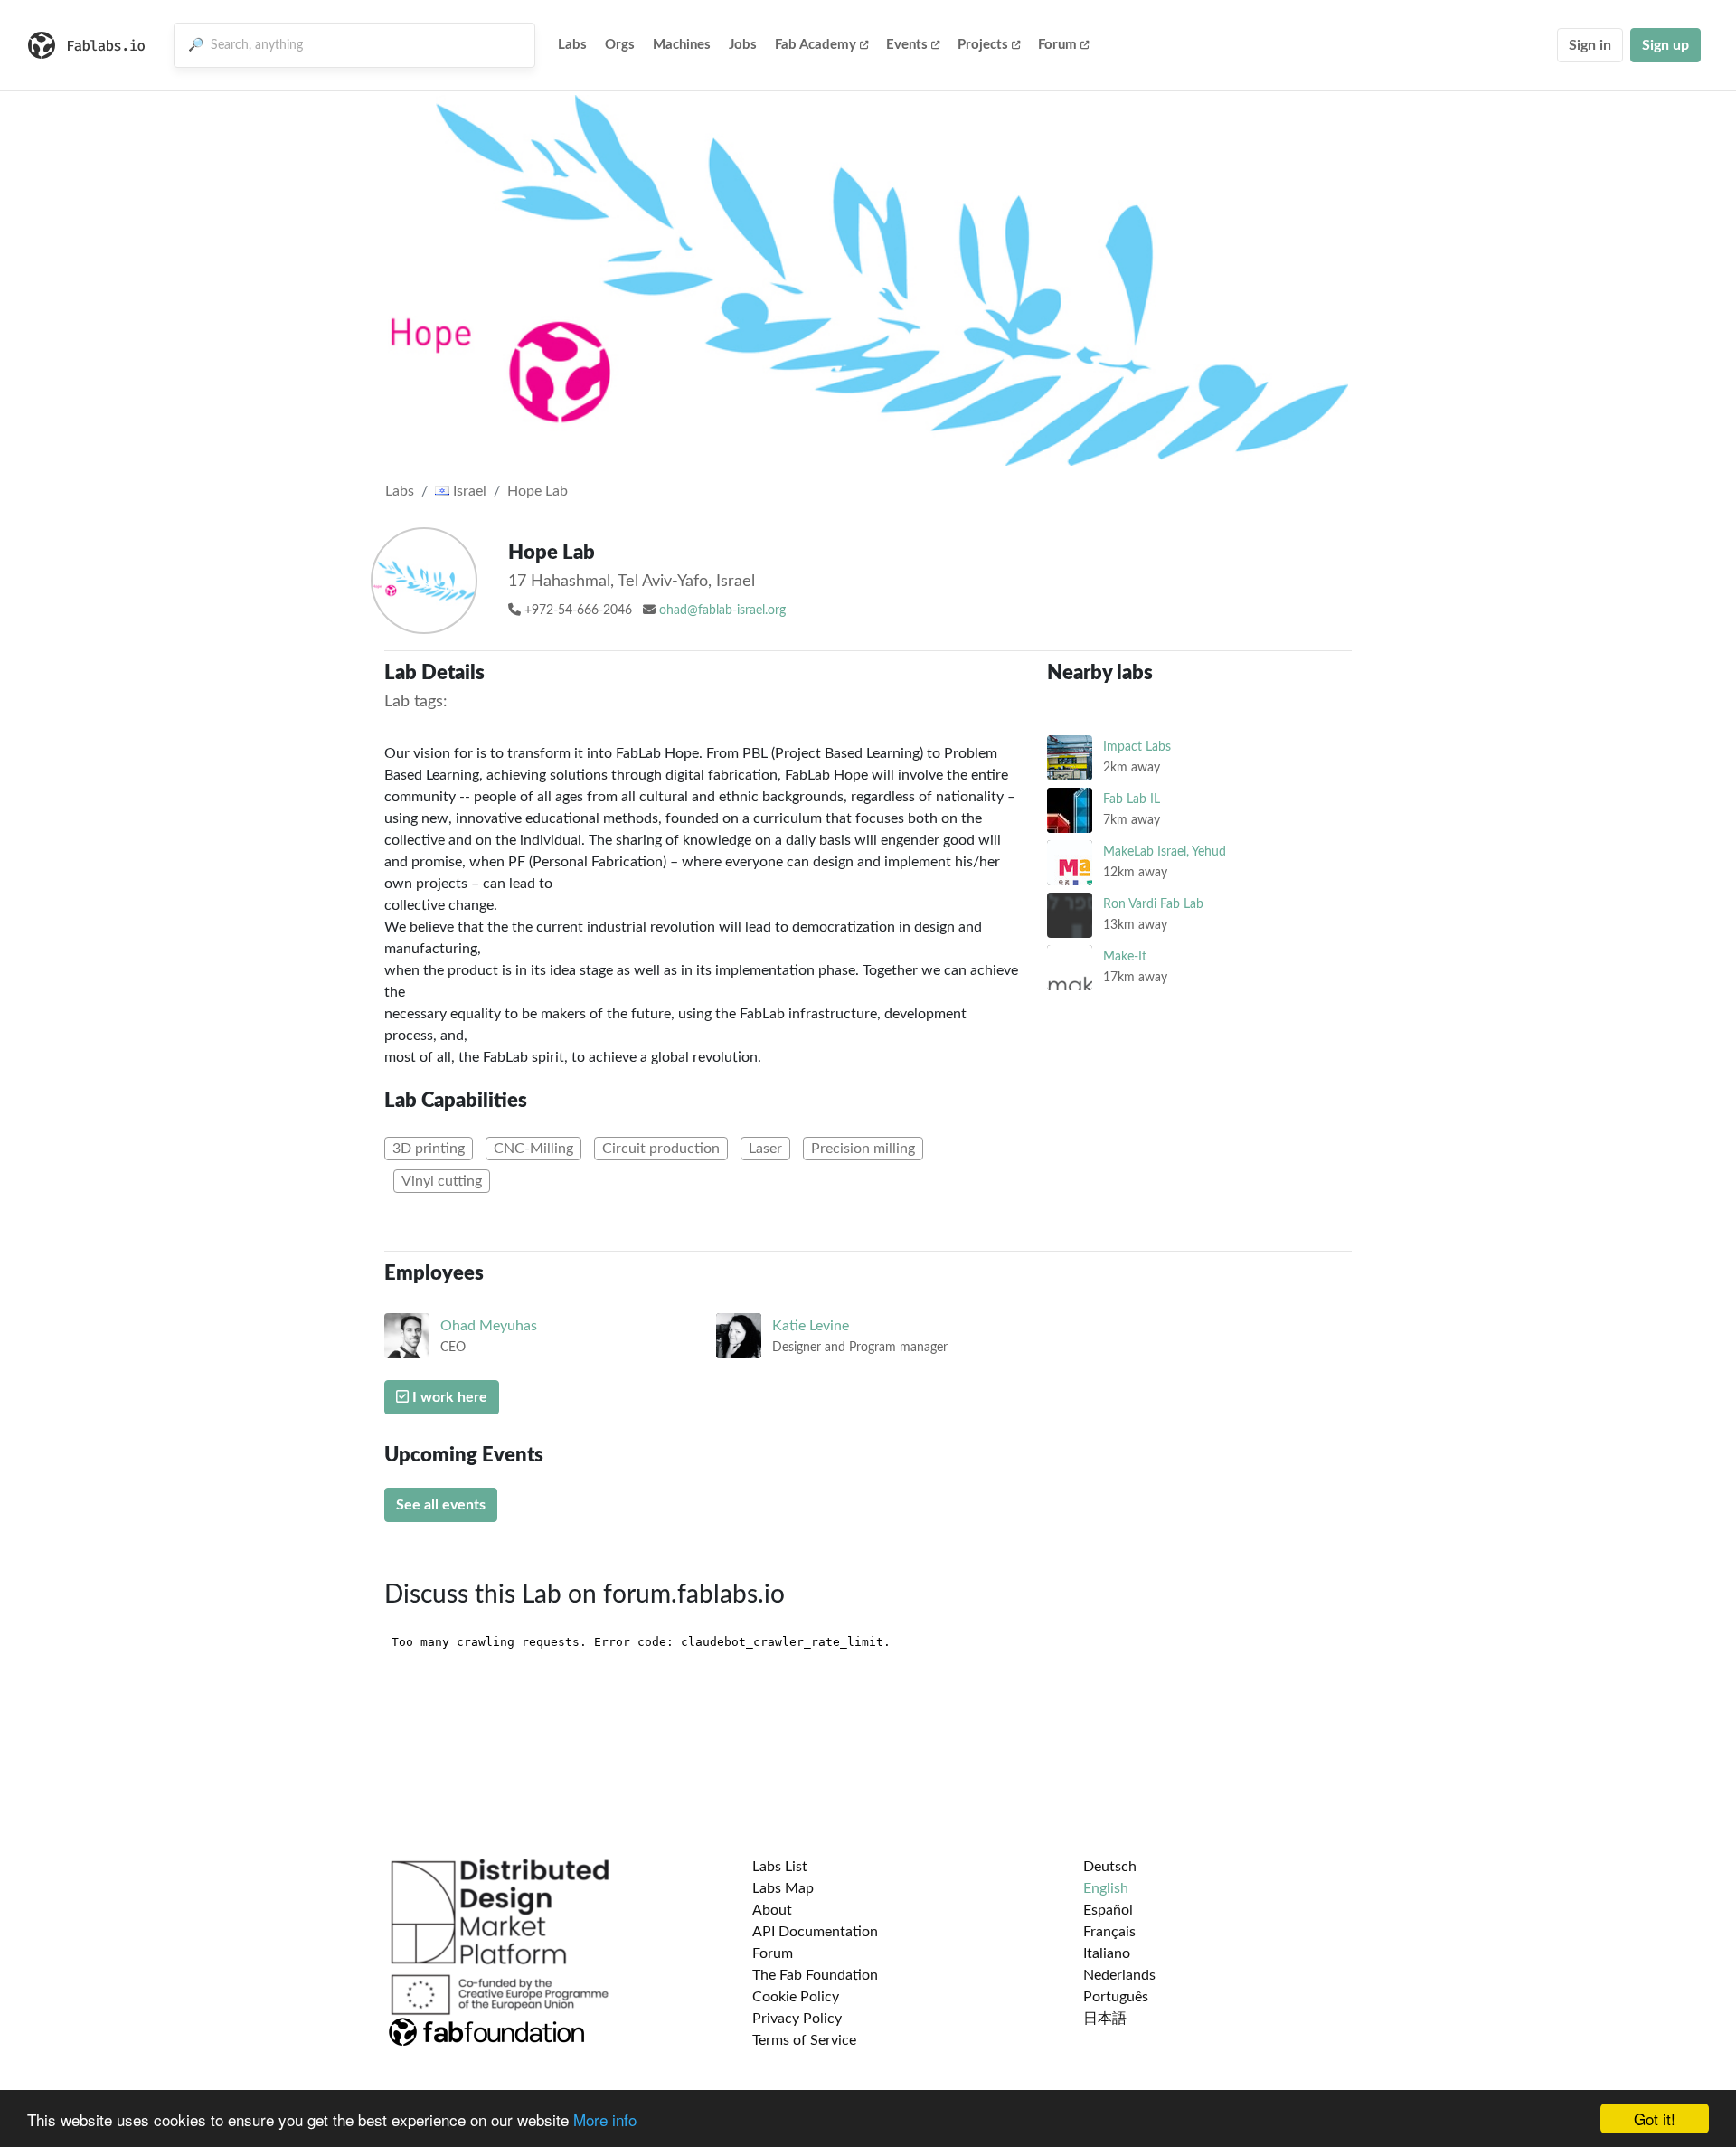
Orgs (620, 45)
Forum (1057, 45)
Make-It (1125, 956)
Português (1116, 1997)
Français (1109, 1932)
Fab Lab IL (1132, 799)
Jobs (743, 45)
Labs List (780, 1867)
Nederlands (1119, 1975)
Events (907, 45)
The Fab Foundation (815, 1975)
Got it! (1655, 2119)
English (1106, 1888)
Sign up (1665, 45)
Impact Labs (1137, 747)
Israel (468, 491)
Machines (682, 45)
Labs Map (783, 1888)
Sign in (1590, 45)
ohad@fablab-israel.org (722, 610)
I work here (448, 1397)
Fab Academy (816, 45)
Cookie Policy (796, 1997)
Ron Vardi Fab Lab (1153, 904)
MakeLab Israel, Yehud (1165, 851)
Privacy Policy (797, 2019)
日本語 (1105, 2019)
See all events (441, 1505)
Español (1108, 1910)
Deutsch (1110, 1867)
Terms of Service (804, 2040)
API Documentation (815, 1932)
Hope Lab (538, 491)
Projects (983, 45)
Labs (572, 45)
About (772, 1910)
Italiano (1107, 1953)
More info (605, 2119)
